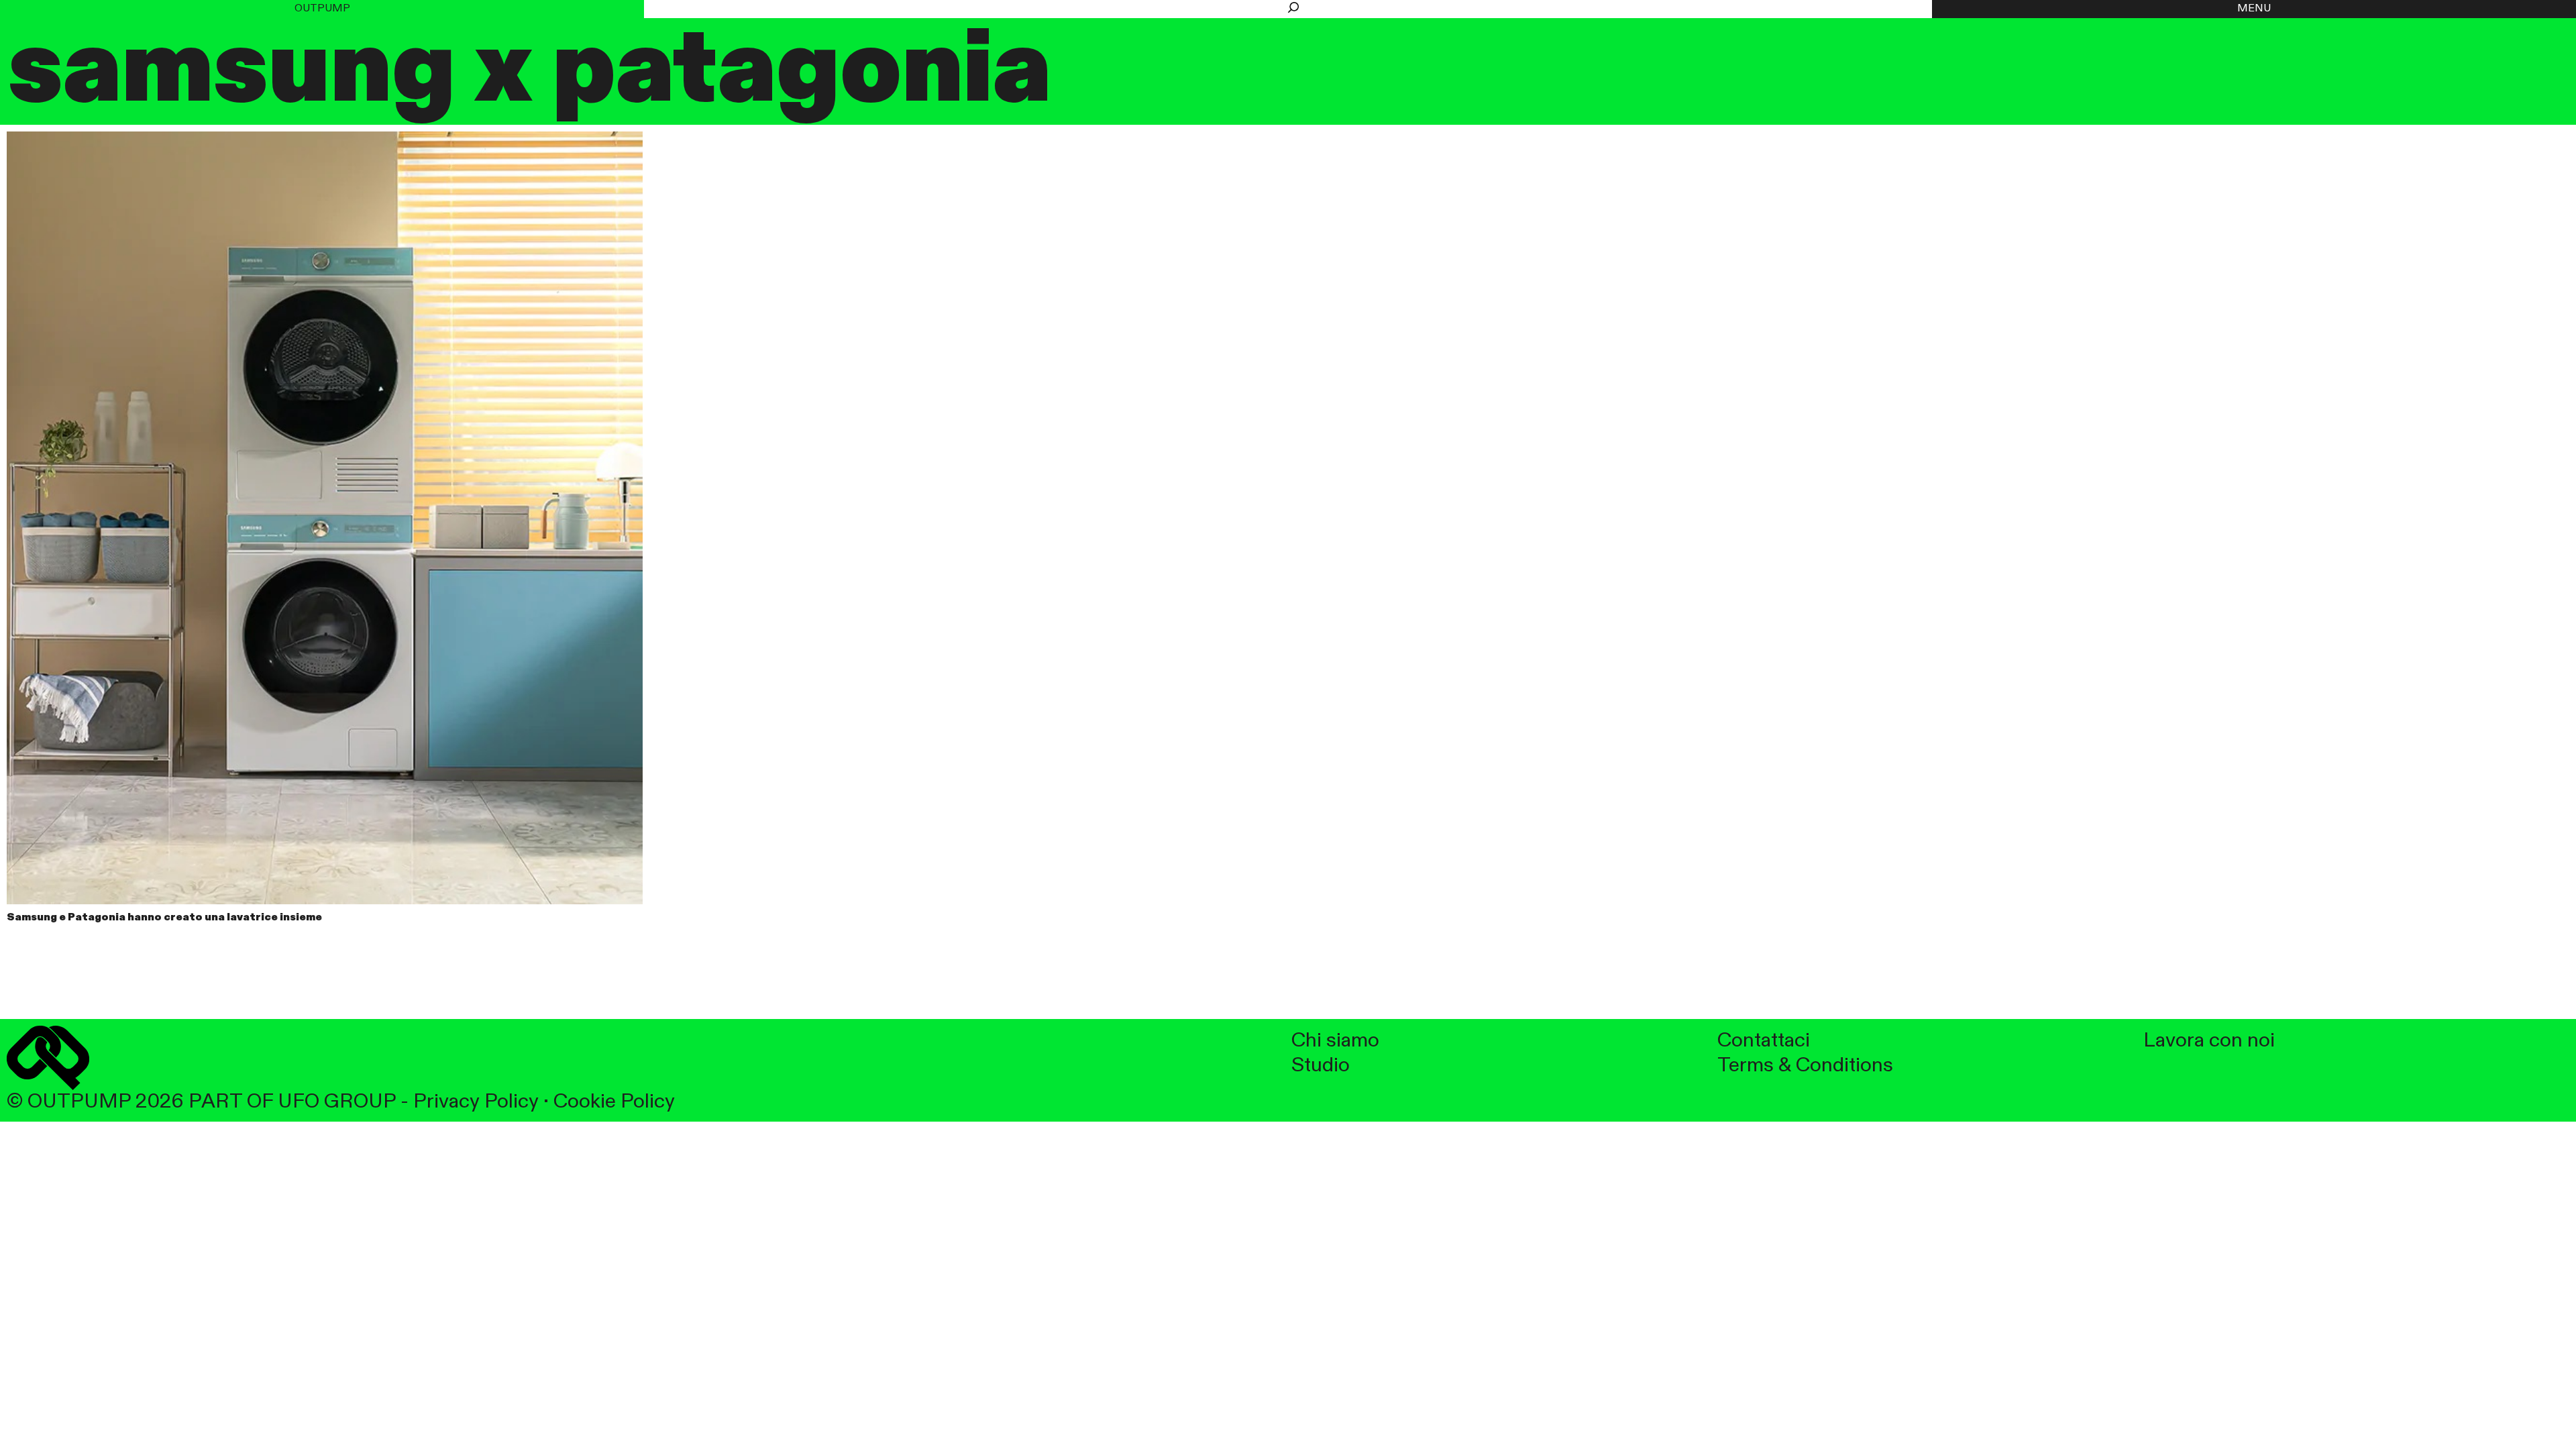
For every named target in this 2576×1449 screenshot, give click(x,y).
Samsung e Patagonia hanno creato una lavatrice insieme (164, 918)
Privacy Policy (476, 1102)
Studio (1321, 1066)
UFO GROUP (337, 1102)
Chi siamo (1335, 1041)
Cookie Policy (614, 1102)
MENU (2254, 9)
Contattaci (1764, 1041)
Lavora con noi (2209, 1041)
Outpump (322, 9)
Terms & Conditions (1805, 1066)
